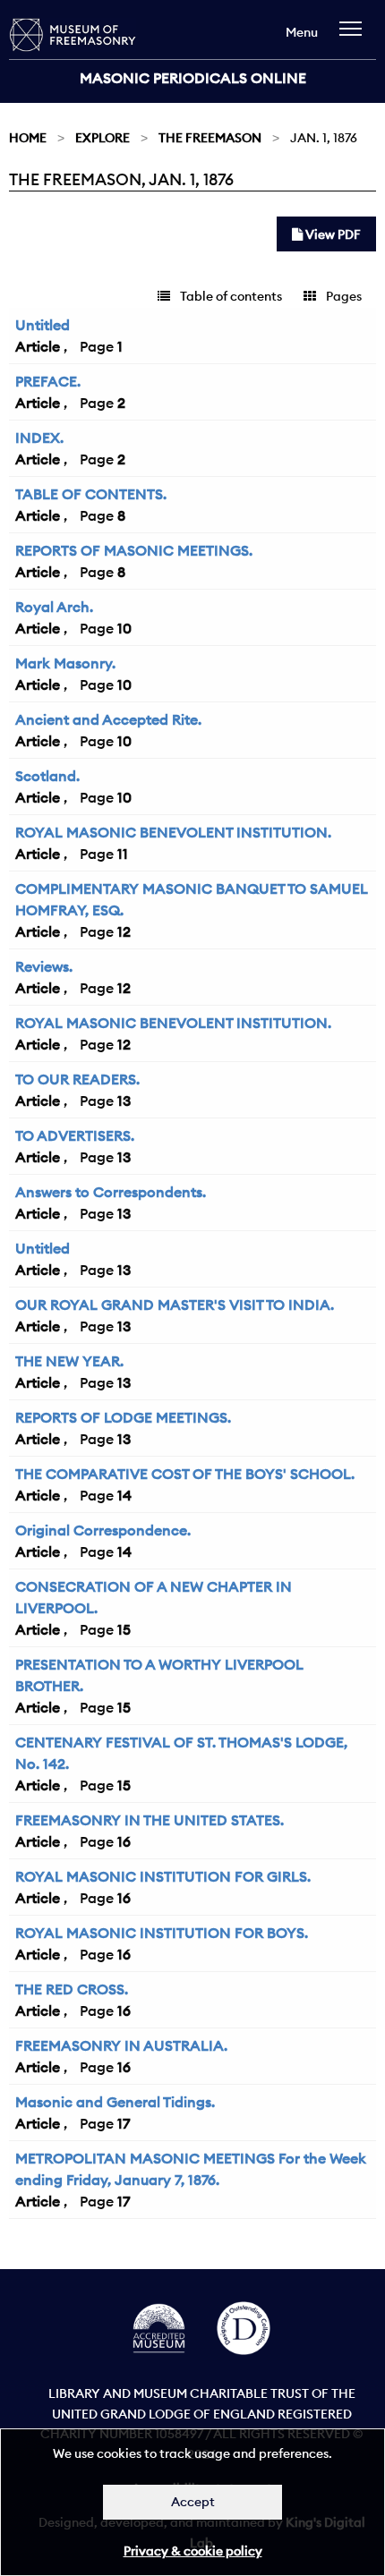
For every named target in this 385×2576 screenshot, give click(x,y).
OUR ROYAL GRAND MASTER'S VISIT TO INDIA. (175, 1305)
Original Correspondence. (103, 1530)
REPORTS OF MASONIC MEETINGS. (134, 550)
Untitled (43, 325)
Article (38, 346)
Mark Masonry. (65, 663)
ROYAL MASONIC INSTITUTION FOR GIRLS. (163, 1876)
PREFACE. (48, 381)
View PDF (332, 234)
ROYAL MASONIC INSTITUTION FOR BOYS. (162, 1933)
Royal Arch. (54, 607)
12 (124, 931)
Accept (193, 2502)
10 (124, 628)
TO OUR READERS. (77, 1079)
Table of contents (230, 296)
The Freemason (210, 138)
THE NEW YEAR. (69, 1361)
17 (124, 2123)
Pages (342, 296)
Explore (103, 138)
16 (124, 1841)
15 (124, 1629)
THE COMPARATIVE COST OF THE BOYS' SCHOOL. (185, 1474)
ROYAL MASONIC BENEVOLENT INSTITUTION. (173, 832)
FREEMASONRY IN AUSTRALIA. (121, 2045)
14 (124, 1495)
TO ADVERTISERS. (75, 1135)
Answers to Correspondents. (111, 1192)
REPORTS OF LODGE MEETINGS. (123, 1417)
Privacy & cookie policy (193, 2551)
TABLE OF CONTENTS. (91, 494)
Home (28, 138)
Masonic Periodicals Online (193, 78)
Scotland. (47, 776)
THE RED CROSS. (72, 1989)
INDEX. (39, 438)
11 (123, 854)
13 (124, 1101)
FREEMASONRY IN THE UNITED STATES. (150, 1820)
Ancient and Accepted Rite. (108, 719)
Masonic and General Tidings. (115, 2102)
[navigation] (355, 37)
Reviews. (44, 966)
